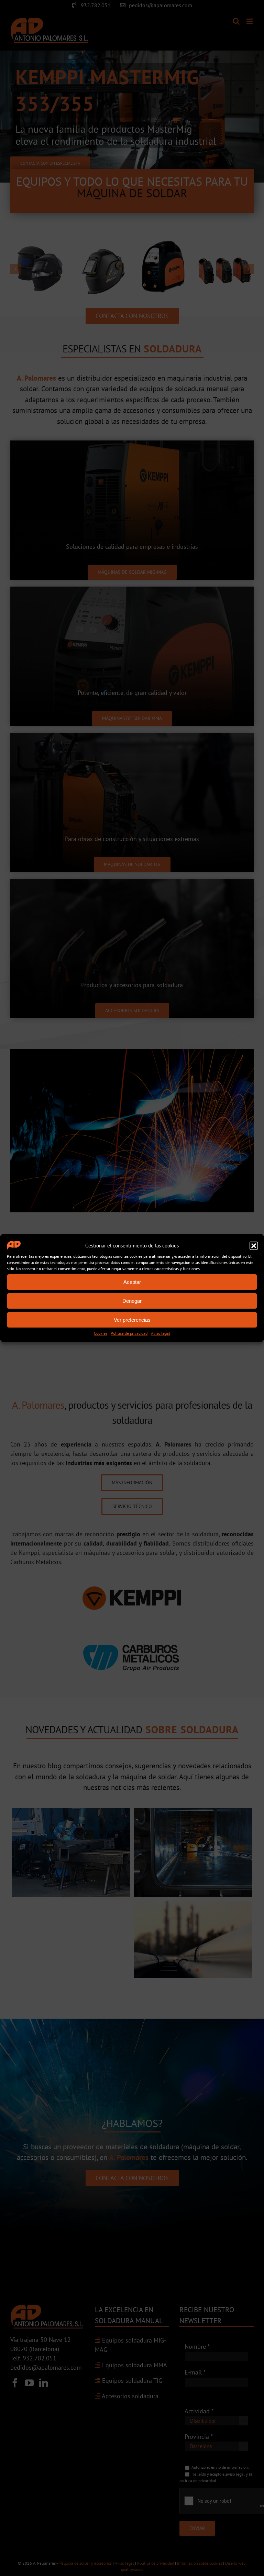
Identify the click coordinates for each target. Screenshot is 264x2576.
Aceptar (132, 1282)
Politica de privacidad (129, 1333)
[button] (254, 1246)
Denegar (132, 1301)
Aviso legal (161, 1333)
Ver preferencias (132, 1320)
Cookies (101, 1333)
